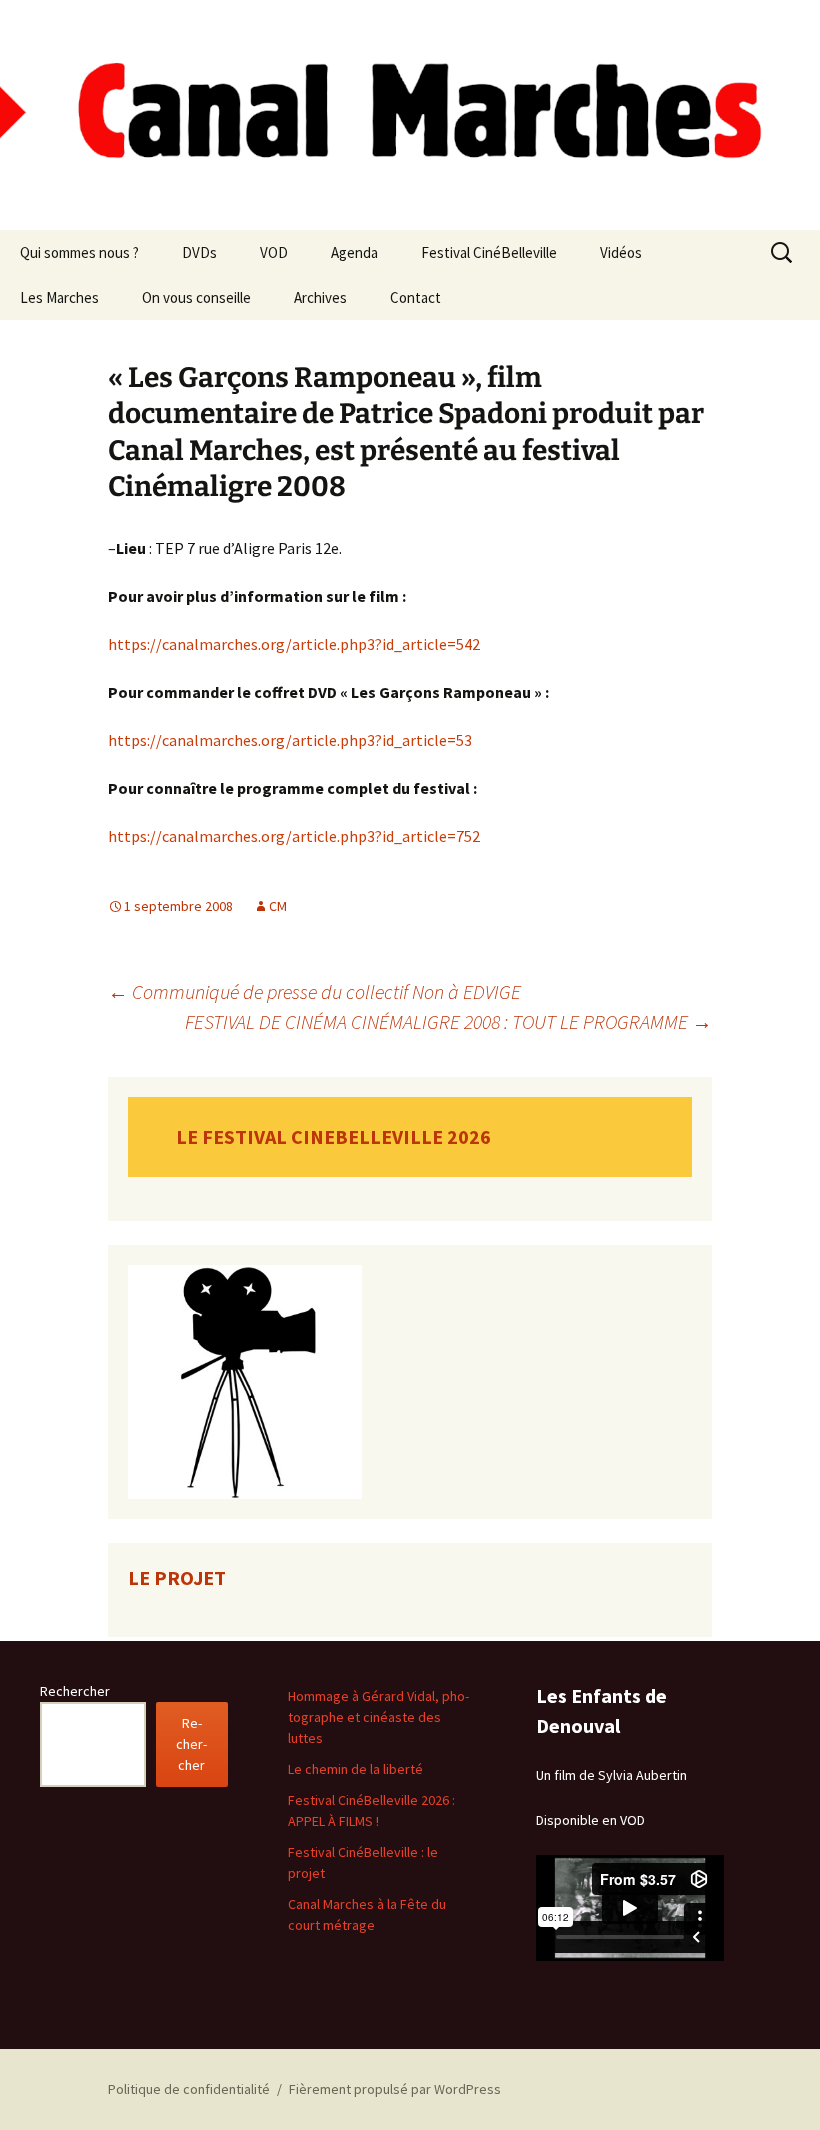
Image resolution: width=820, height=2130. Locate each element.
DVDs (199, 252)
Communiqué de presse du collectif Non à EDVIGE (314, 991)
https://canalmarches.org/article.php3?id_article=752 (294, 836)
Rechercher (75, 1691)
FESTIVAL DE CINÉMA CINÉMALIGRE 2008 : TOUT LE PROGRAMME (448, 1021)
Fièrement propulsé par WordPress (395, 2089)
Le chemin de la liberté (355, 1769)
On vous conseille (196, 297)
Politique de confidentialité (189, 2089)
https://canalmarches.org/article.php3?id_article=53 (290, 740)
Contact (415, 297)
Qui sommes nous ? (79, 252)
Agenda (354, 252)
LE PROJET (177, 1577)
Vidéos (621, 252)
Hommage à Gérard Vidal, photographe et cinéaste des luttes (378, 1717)
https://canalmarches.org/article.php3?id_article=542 (294, 644)
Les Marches (59, 297)
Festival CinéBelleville (489, 252)
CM (278, 906)
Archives (320, 297)
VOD (274, 252)
